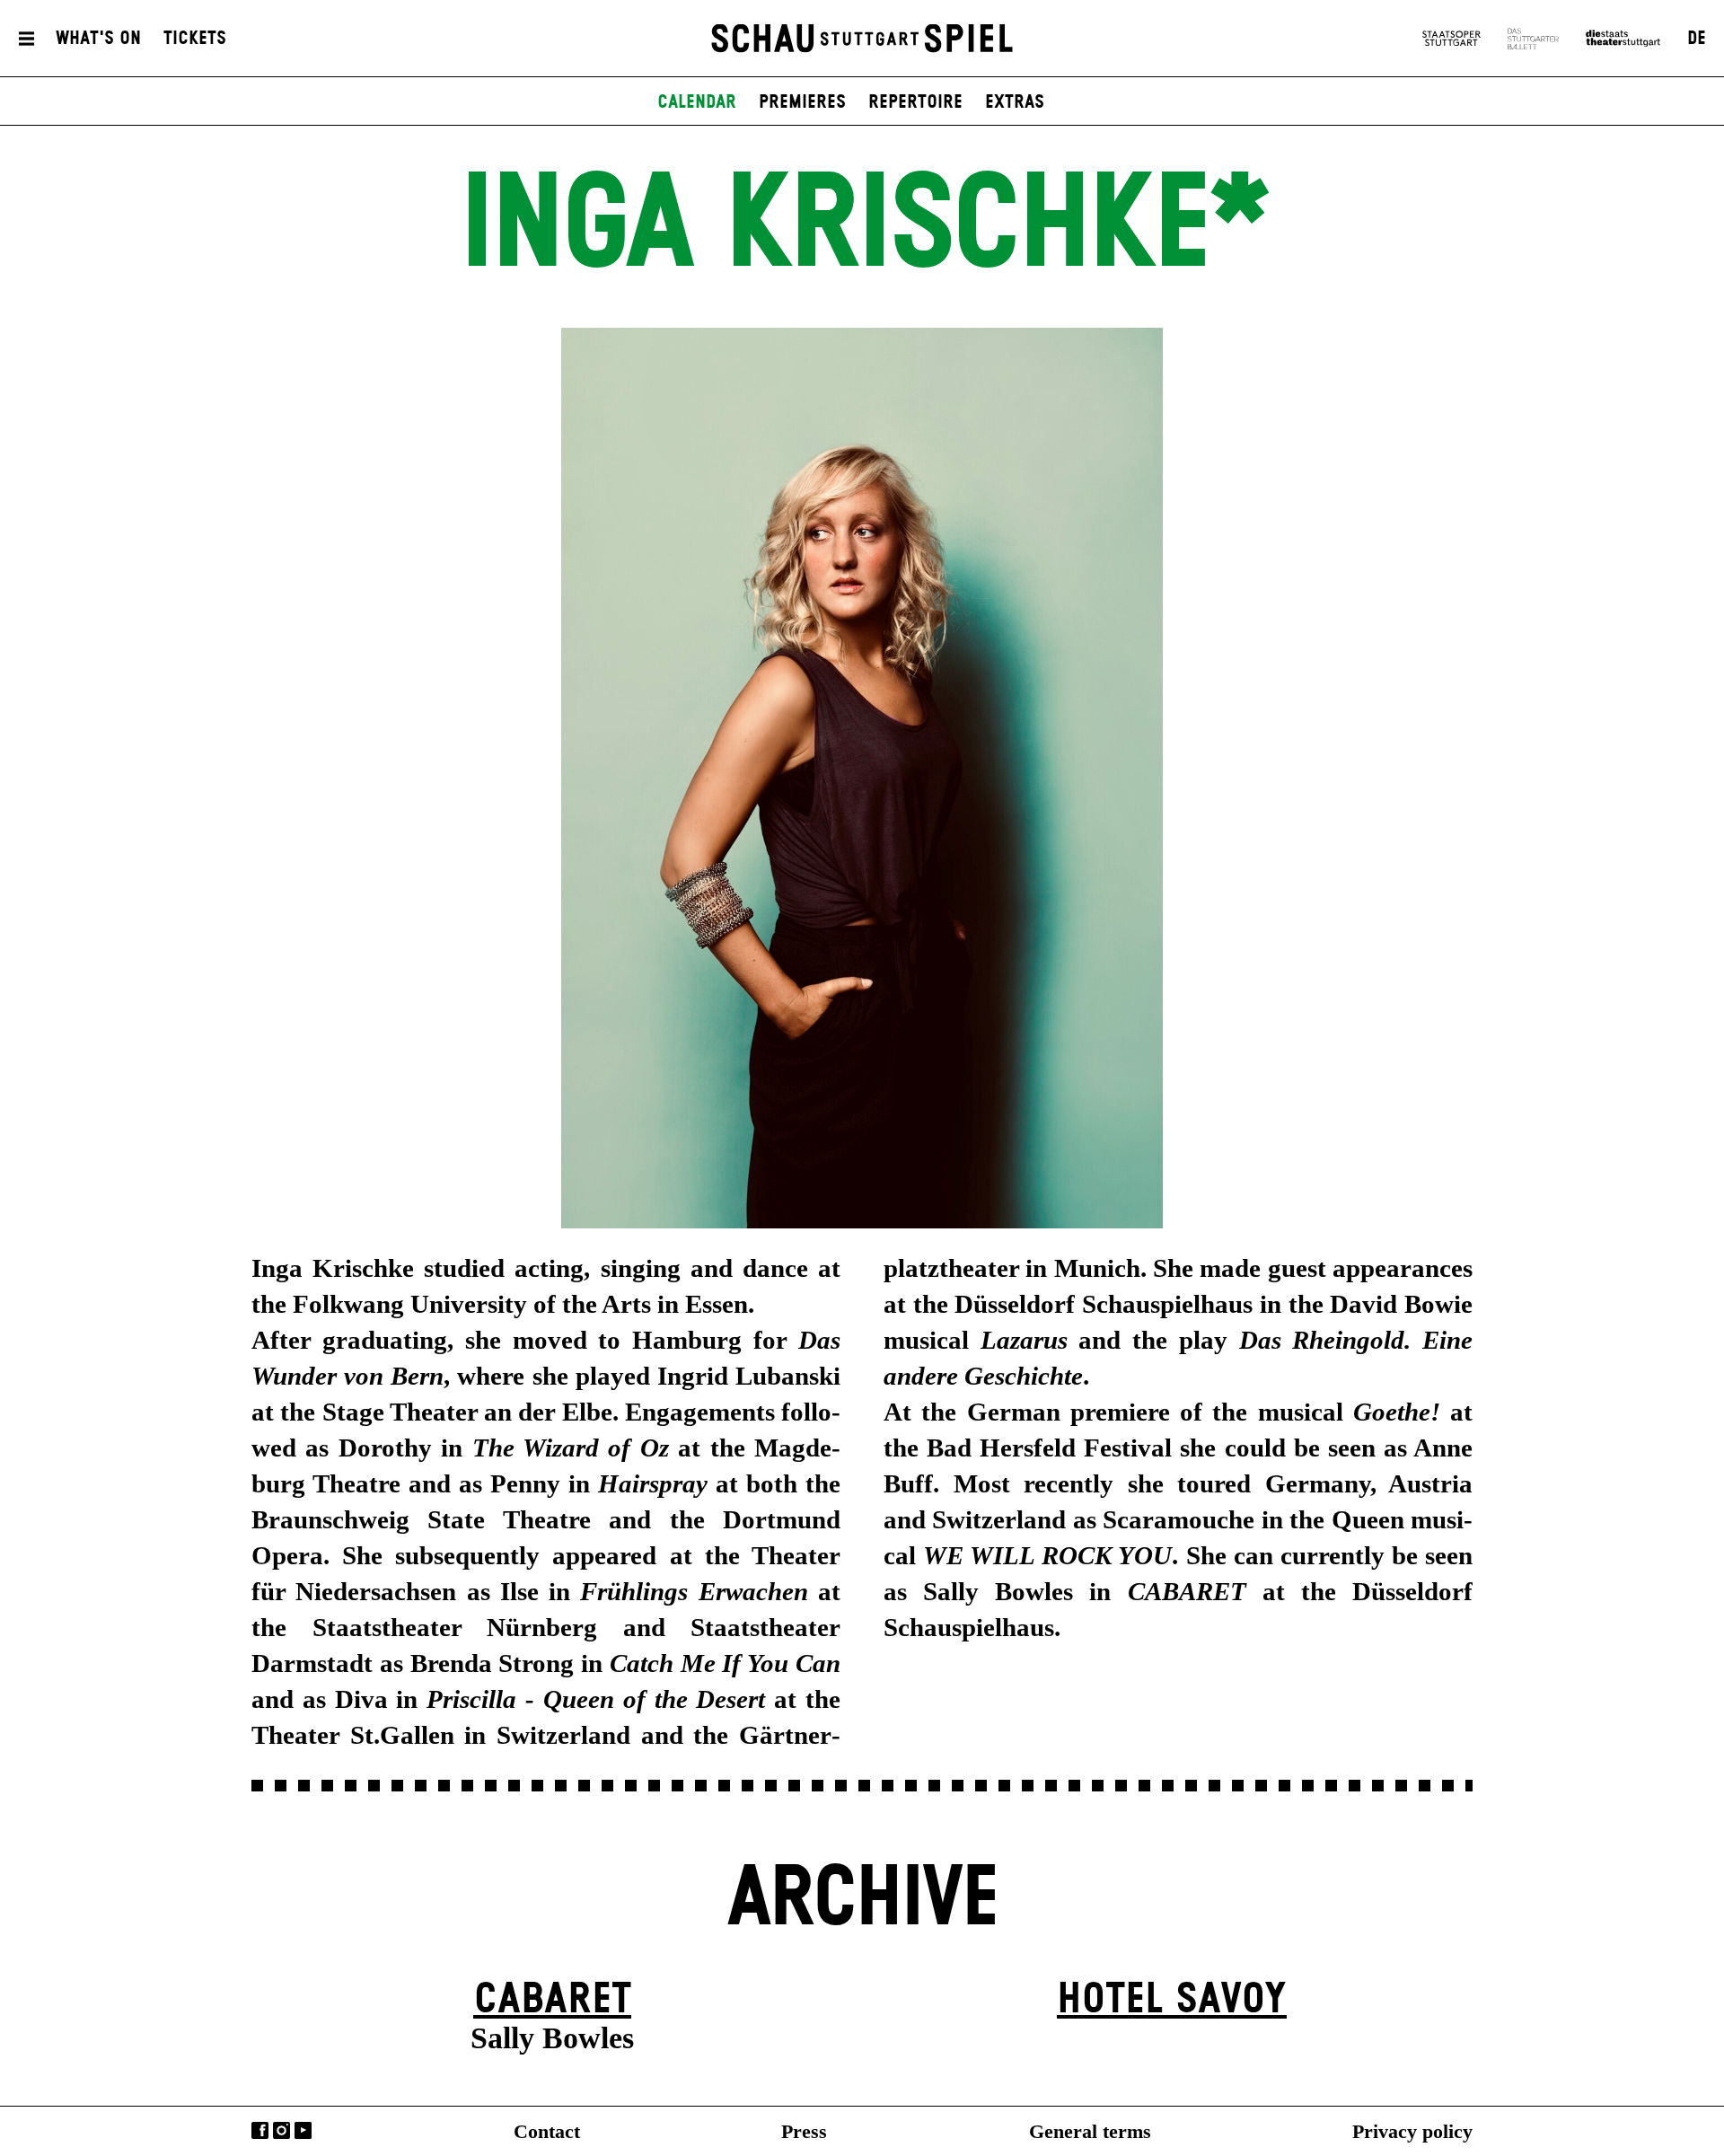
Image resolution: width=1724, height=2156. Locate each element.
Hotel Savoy (1172, 2000)
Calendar (697, 102)
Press (804, 2131)
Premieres (802, 102)
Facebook (260, 2130)
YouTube (303, 2130)
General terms (1090, 2131)
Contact (547, 2131)
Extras (1015, 102)
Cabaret (552, 2000)
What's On (98, 39)
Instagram (281, 2130)
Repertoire (915, 102)
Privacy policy (1412, 2131)
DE (1697, 39)
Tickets (195, 39)
